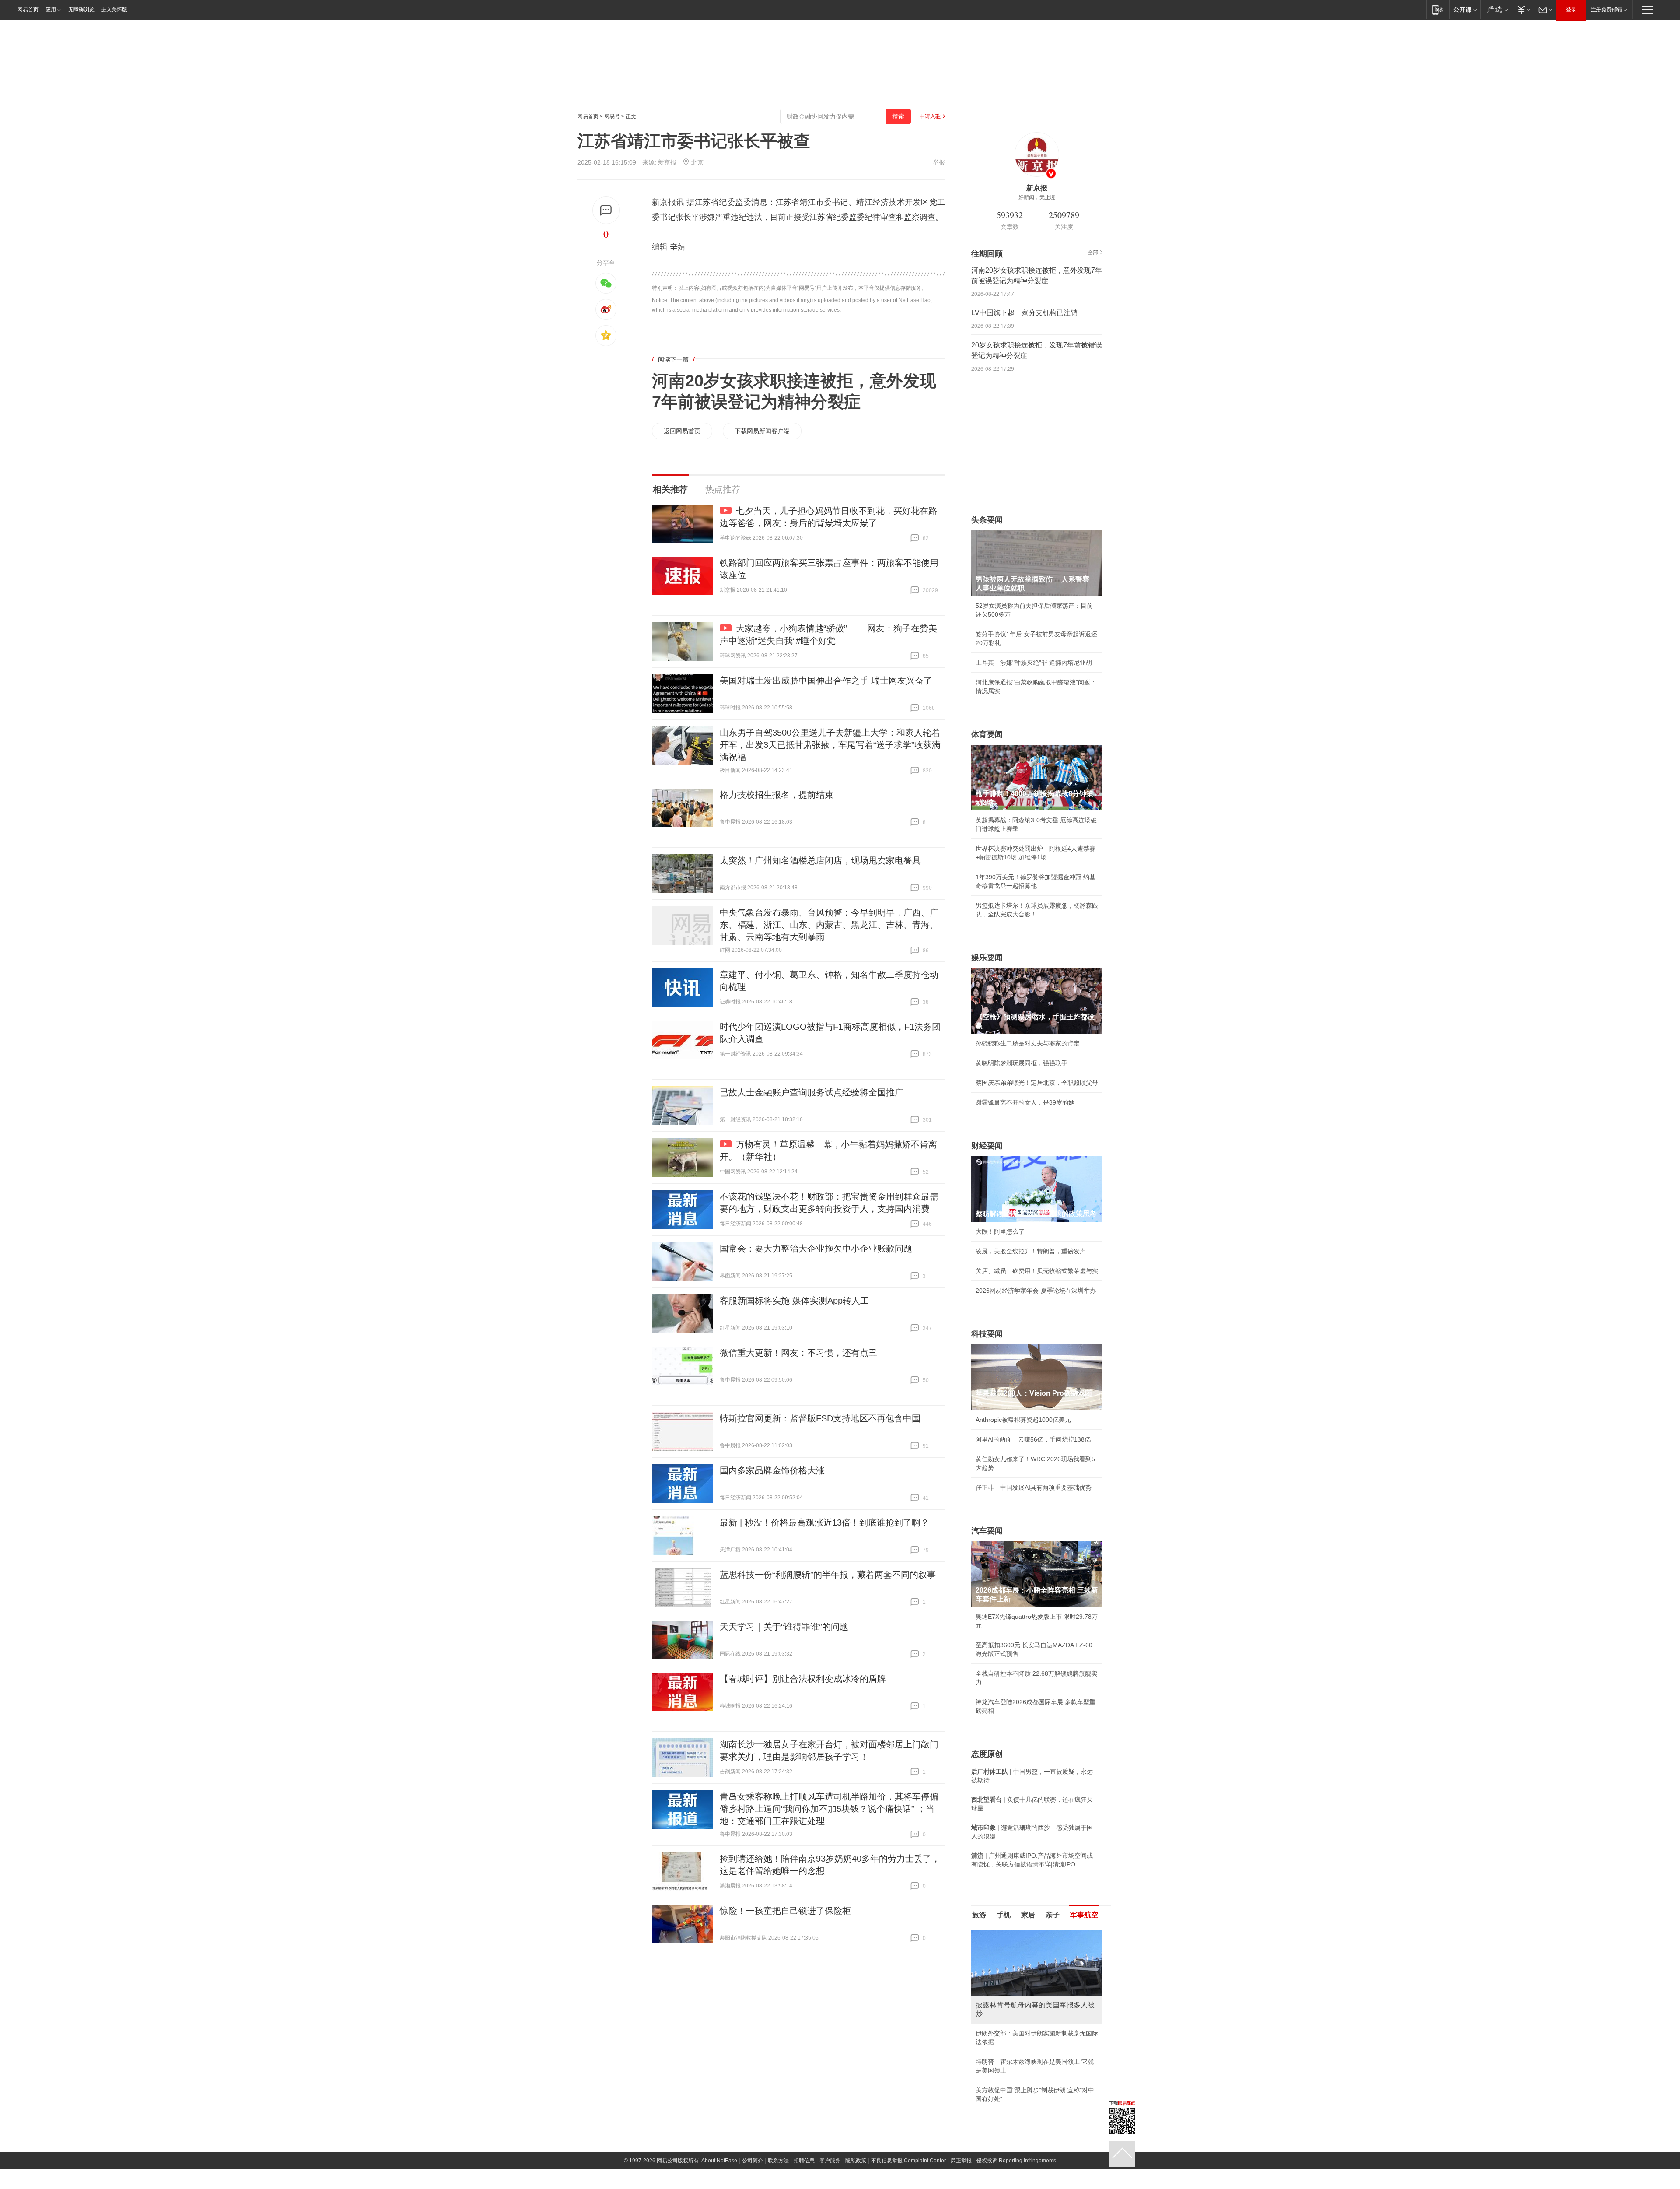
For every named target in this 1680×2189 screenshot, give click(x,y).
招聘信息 (804, 2161)
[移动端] (1438, 9)
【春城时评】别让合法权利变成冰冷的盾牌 (803, 1679)
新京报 (667, 162)
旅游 (979, 1915)
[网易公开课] (1465, 9)
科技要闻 (987, 1334)
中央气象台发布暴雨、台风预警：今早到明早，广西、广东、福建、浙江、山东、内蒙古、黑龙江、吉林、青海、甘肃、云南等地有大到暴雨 (829, 925)
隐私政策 (856, 2161)
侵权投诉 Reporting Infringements (1016, 2161)
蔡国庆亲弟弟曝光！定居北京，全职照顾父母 (1037, 1083)
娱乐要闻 (987, 958)
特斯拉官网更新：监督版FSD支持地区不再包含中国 (820, 1418)
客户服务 (830, 2161)
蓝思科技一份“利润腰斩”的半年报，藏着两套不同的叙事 (828, 1575)
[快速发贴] (606, 210)
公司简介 (752, 2161)
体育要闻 (987, 734)
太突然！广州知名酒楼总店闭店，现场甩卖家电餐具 (820, 860)
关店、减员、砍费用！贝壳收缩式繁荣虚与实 (1037, 1271)
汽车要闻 (987, 1531)
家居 (1028, 1915)
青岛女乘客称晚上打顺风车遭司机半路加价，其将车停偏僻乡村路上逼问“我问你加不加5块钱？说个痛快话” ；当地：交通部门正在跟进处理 (829, 1809)
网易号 (612, 116)
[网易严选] (1496, 9)
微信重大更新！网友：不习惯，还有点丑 (798, 1353)
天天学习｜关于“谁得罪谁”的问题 (784, 1627)
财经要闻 (987, 1146)
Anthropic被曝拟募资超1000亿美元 (1023, 1420)
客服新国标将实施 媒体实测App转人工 (794, 1301)
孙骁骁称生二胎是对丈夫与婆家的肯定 (1028, 1043)
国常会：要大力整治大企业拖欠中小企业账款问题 (816, 1249)
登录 (1571, 10)
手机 (1004, 1915)
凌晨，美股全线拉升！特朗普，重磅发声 (1031, 1251)
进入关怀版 (114, 10)
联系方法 (778, 2161)
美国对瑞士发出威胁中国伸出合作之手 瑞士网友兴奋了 (826, 681)
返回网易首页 (682, 431)
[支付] (1523, 9)
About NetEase (719, 2161)
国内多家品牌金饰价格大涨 (772, 1470)
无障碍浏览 (81, 10)
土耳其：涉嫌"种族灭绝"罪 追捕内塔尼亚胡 (1034, 663)
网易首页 (28, 10)
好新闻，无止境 (1037, 197)
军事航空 (1084, 1915)
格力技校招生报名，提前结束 (777, 795)
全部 (1093, 253)
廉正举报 (961, 2161)
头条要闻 (987, 520)
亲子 (1053, 1915)
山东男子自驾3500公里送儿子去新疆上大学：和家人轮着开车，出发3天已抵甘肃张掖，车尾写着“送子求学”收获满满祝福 (830, 745)
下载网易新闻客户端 (762, 431)
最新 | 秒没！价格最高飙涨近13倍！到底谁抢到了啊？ (824, 1522)
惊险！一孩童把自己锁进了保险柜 (785, 1911)
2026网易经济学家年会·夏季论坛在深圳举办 (1036, 1291)
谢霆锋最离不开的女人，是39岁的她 (1025, 1102)
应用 (51, 10)
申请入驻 (930, 116)
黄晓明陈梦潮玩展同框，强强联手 (1022, 1063)
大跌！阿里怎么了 (1000, 1231)
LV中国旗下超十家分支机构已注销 (1024, 313)
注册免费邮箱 (1606, 10)
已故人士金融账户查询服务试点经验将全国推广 (812, 1092)
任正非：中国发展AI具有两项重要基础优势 (1034, 1487)
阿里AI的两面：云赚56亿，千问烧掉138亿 (1033, 1439)
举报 (939, 162)
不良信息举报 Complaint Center (908, 2161)
